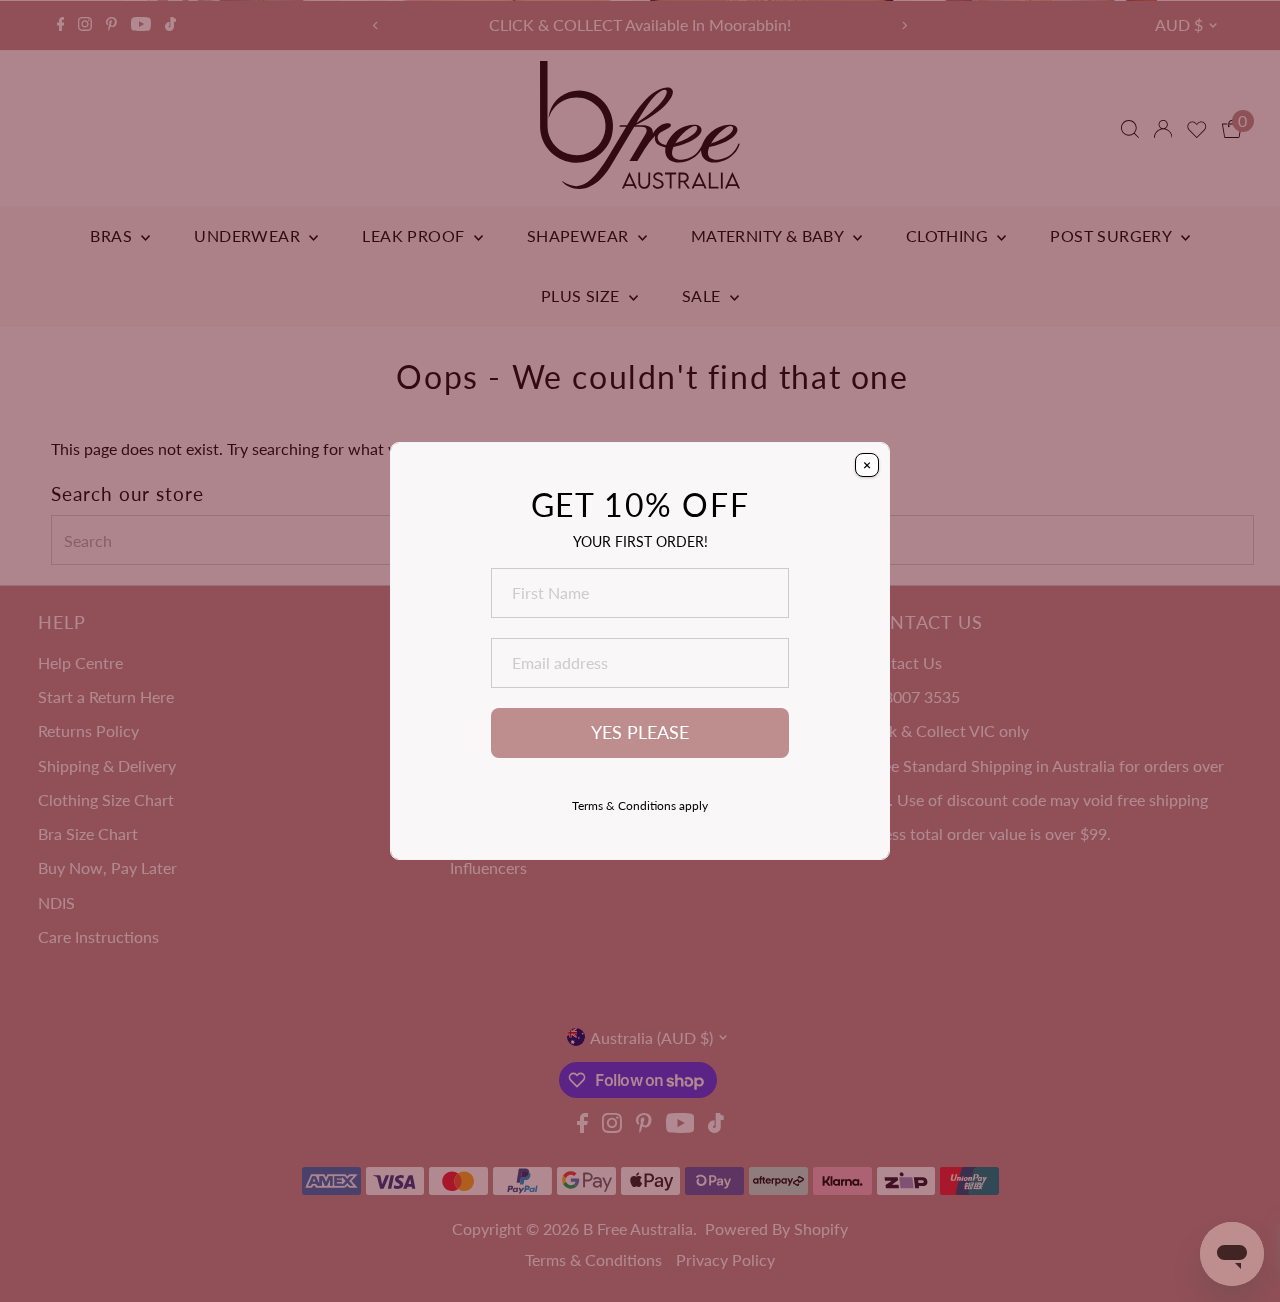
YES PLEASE (640, 732)
